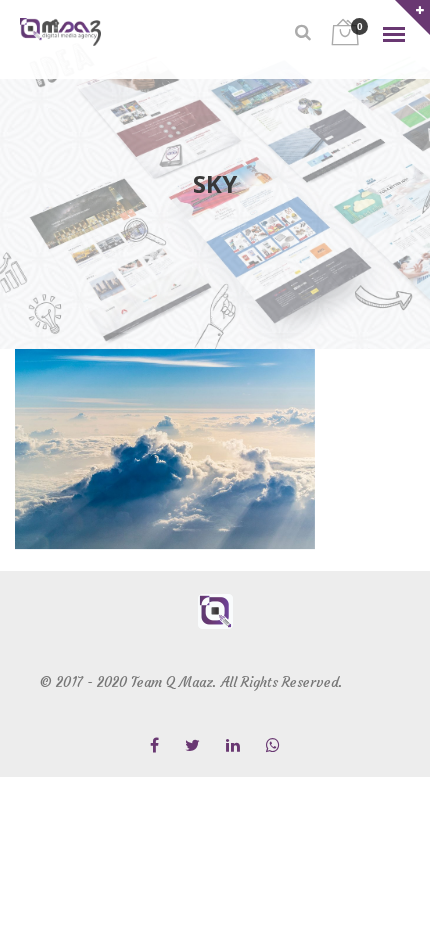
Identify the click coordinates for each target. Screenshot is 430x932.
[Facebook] (154, 746)
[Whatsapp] (273, 746)
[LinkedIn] (233, 746)
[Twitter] (192, 746)
